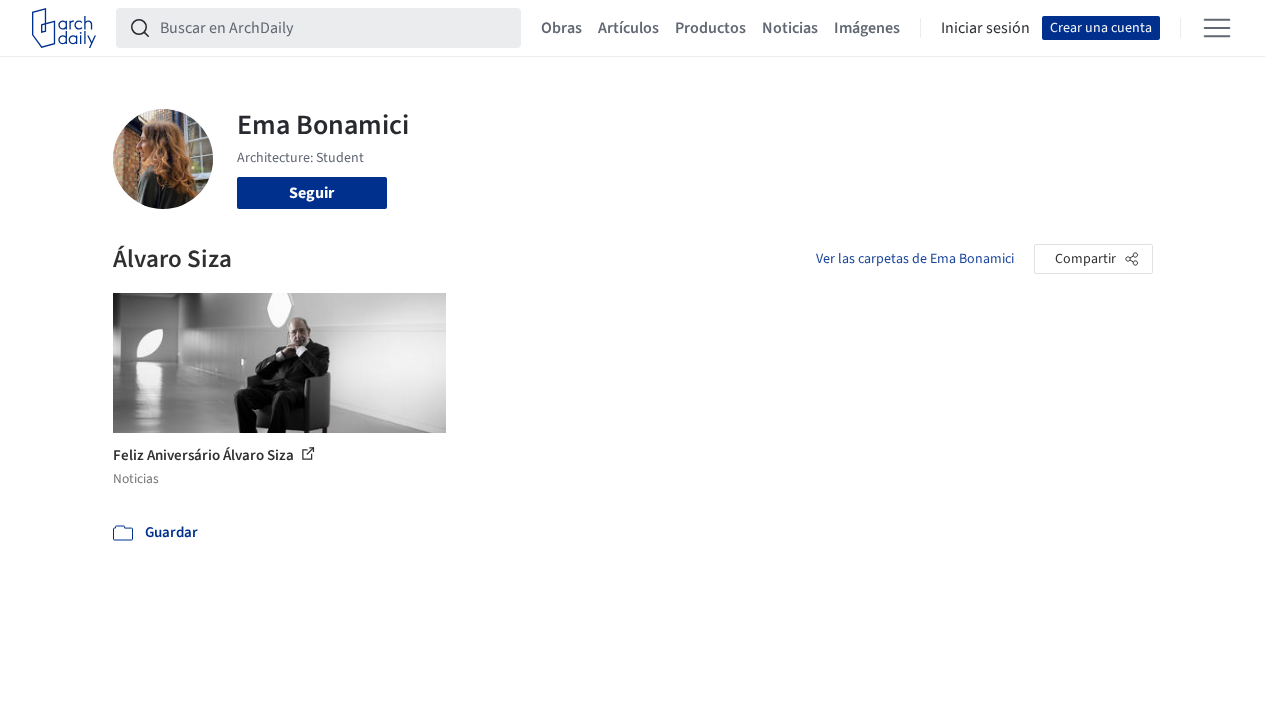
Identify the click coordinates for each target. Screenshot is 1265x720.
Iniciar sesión (985, 28)
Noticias (790, 28)
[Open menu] (1217, 28)
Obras (561, 28)
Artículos (628, 28)
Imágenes (867, 28)
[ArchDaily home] (64, 28)
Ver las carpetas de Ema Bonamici (915, 259)
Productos (710, 28)
